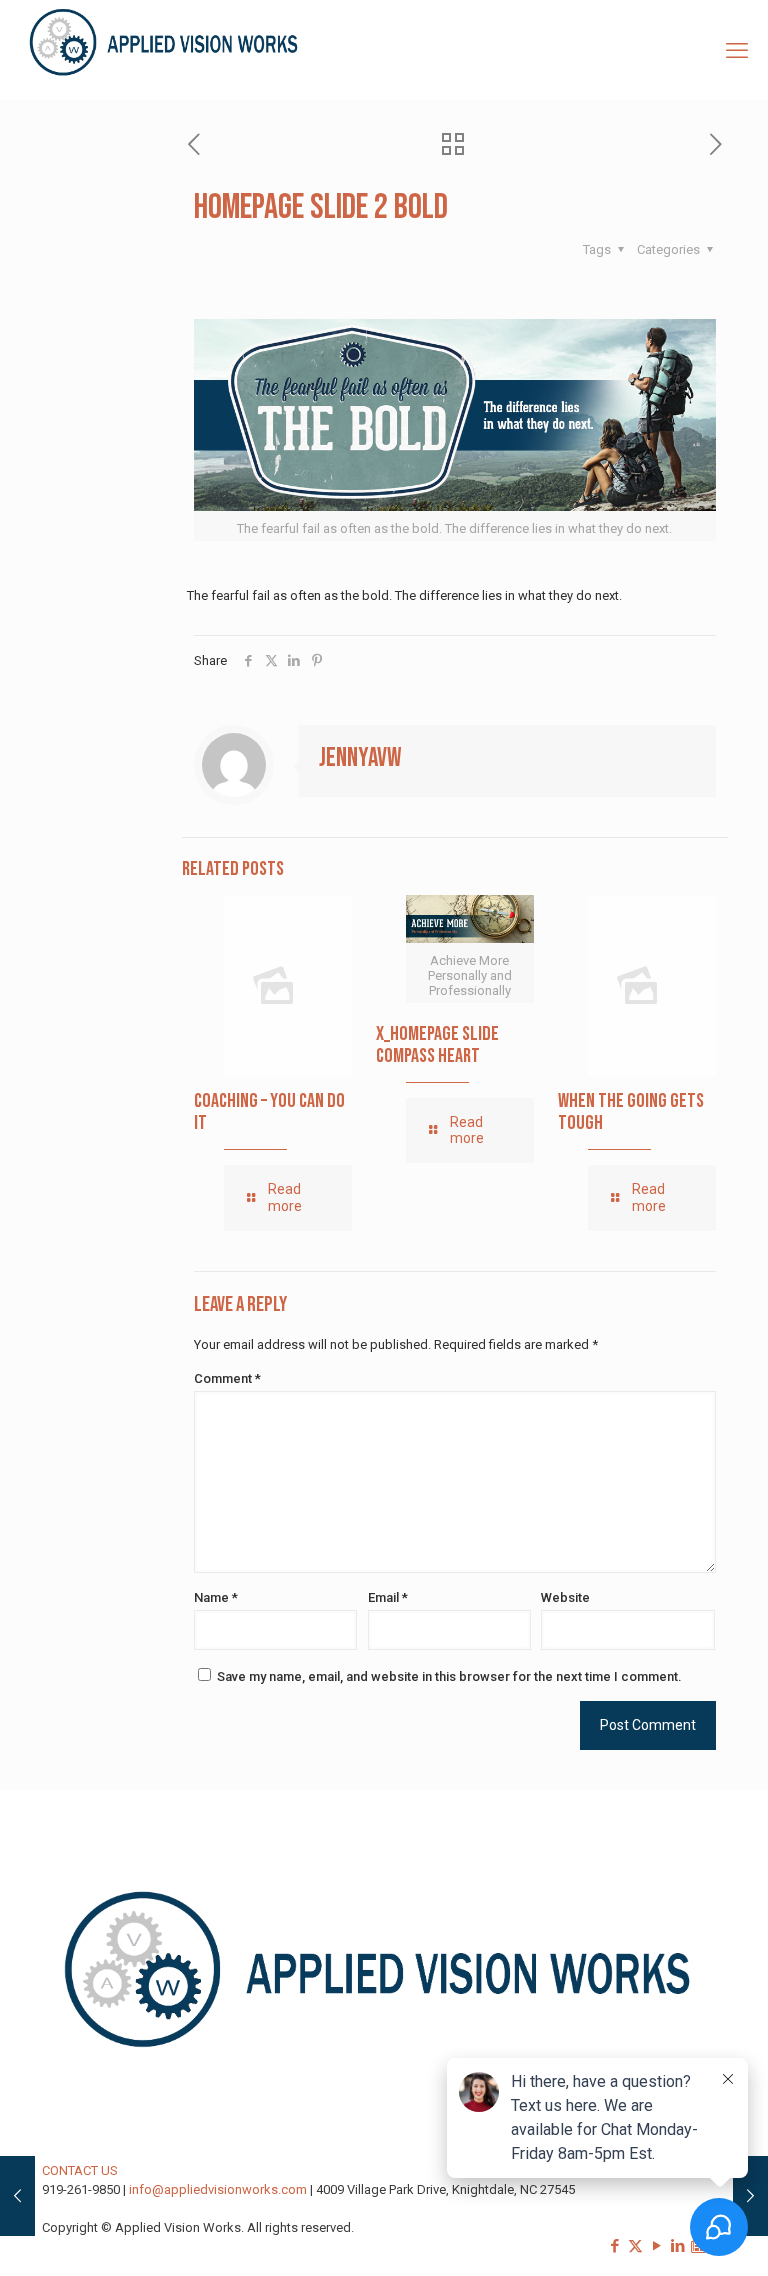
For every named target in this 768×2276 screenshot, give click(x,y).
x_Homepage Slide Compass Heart (437, 1045)
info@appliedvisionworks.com (218, 2189)
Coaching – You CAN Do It (269, 1112)
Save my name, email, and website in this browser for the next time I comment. (449, 1676)
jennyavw (360, 758)
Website (565, 1597)
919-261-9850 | (85, 2189)
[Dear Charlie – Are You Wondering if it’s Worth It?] (17, 2196)
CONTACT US (80, 2170)
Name (216, 1597)
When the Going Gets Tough (631, 1112)
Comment (227, 1378)
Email (388, 1597)
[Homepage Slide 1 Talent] (750, 2196)
